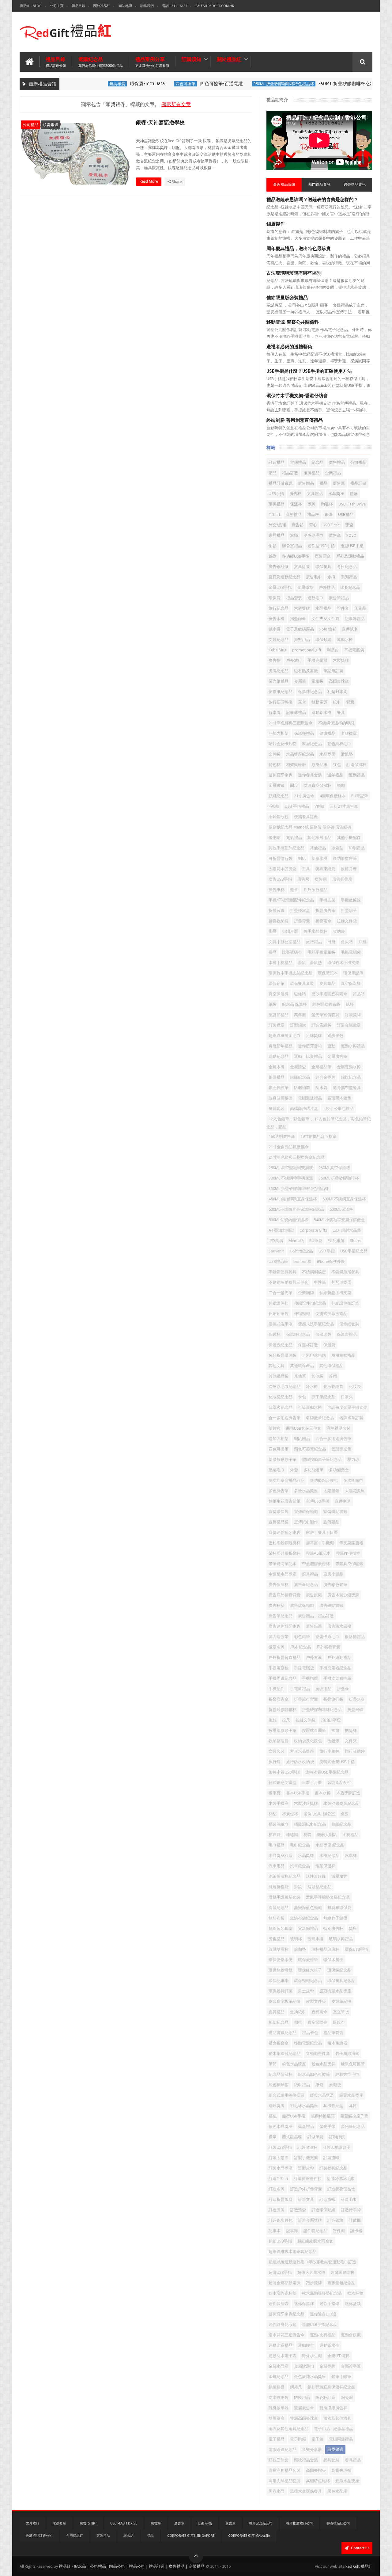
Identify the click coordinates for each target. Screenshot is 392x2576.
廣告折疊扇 (342, 879)
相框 (298, 2022)
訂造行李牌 (351, 2210)
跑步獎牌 (314, 2283)
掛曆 (273, 931)
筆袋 (273, 1004)
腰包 (273, 2116)
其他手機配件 (349, 838)
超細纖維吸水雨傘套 (315, 2241)
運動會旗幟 (351, 2335)
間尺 (294, 785)
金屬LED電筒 (339, 2356)
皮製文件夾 (316, 2001)
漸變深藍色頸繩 (308, 1908)
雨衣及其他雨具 (337, 2418)
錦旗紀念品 (351, 1077)
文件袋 (275, 754)
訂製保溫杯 (307, 2147)
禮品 (323, 483)
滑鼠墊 (347, 754)
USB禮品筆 (278, 1261)
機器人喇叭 (327, 1835)
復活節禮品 (355, 1637)
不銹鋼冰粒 (279, 817)
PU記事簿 (336, 1241)
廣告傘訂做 (279, 567)
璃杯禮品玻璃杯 (325, 1949)
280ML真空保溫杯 (334, 1168)
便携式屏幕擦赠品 (331, 1314)
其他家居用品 (319, 838)
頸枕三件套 (279, 2460)
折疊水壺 (357, 1699)
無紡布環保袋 (339, 1908)
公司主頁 (57, 6)
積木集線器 (337, 2043)
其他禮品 (318, 848)
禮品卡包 (310, 2033)
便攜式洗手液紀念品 (316, 1324)
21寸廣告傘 (304, 796)
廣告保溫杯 (279, 1585)
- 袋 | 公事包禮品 (339, 1109)
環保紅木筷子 (310, 1970)
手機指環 (310, 1678)
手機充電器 (317, 660)
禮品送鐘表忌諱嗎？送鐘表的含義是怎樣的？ (312, 200)
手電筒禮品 (300, 1689)
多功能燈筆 (313, 1470)
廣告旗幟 (314, 1595)
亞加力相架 (279, 733)
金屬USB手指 (280, 587)
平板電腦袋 (354, 650)
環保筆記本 (328, 973)
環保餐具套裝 (302, 983)
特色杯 (275, 765)
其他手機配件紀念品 (286, 848)
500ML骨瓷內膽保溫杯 (288, 1220)
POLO (351, 535)
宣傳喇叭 (343, 1501)
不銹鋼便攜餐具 (283, 1272)
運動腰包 (306, 2345)
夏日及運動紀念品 (285, 577)
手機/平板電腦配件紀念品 (291, 900)
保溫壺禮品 (347, 1334)
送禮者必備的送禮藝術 (289, 347)
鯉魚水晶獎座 (347, 2481)
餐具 (341, 713)
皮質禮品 (277, 2012)
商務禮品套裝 (339, 1428)
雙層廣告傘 (304, 2408)
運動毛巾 (315, 598)
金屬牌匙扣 (304, 2366)
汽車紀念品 (300, 1866)
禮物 (354, 494)
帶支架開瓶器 (351, 1543)
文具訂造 (302, 567)
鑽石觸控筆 (279, 1088)
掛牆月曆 (290, 931)
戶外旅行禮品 (315, 890)
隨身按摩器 (279, 2408)
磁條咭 (300, 994)
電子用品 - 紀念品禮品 (334, 2429)
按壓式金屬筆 (314, 1730)
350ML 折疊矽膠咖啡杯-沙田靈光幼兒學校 (335, 84)
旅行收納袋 (355, 1751)
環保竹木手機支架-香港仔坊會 (297, 396)
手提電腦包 (279, 1668)
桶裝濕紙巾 (279, 1824)
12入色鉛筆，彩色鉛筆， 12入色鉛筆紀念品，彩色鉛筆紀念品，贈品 (319, 1123)
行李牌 (275, 713)
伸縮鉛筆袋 (279, 1314)
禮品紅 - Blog (31, 6)
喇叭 (302, 858)
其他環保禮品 (331, 1366)
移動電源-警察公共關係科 (293, 322)
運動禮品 (357, 775)
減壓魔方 (339, 1876)
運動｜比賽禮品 (308, 1056)
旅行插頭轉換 (281, 702)
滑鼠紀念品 (279, 1908)
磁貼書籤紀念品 (283, 2033)
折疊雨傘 (323, 921)
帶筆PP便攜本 (348, 1553)
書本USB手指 (298, 1793)
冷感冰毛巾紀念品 (285, 1387)
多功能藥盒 (339, 1470)
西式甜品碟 (292, 2137)
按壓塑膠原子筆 (283, 1730)
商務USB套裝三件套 (304, 1428)
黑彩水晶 (277, 2491)
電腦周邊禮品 (341, 2439)
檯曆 (273, 952)
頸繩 (341, 785)
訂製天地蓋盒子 (337, 2147)
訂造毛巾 (349, 2199)
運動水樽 (345, 640)
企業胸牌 (306, 1293)
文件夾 (351, 1741)
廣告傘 (335, 535)
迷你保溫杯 (304, 2304)
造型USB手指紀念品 (320, 2324)
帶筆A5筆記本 (318, 1553)
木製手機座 (279, 1803)
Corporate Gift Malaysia (249, 2536)
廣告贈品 (306, 483)
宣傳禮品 (298, 462)
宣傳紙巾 (350, 629)
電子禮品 (277, 2439)
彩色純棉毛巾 (339, 744)
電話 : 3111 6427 (175, 6)
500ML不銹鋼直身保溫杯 (344, 1199)
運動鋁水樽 (321, 713)
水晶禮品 (323, 608)
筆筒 (273, 2064)
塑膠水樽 (319, 858)
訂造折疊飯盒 (281, 2199)
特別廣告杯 (333, 1928)
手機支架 (327, 900)
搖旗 (335, 1730)
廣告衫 (298, 525)
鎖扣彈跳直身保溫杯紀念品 (331, 2387)
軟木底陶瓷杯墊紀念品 (322, 2293)
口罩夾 (347, 1397)
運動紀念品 (279, 1056)
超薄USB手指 (280, 2272)
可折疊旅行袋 (281, 858)
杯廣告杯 (290, 1814)
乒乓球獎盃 (341, 1282)
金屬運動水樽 (349, 1067)
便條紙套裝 (349, 1324)
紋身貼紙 (319, 765)
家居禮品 (277, 535)
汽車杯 (351, 1856)
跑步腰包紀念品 (341, 2283)
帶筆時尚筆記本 (283, 1564)
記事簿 (292, 2231)
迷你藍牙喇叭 (281, 775)
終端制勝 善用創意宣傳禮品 (295, 420)
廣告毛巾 (314, 577)
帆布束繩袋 (325, 869)
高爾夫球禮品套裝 (285, 2481)
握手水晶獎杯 (315, 931)
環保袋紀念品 (339, 1970)
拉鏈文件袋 (305, 1720)
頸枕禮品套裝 (306, 2460)
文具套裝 (277, 1751)
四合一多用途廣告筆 (333, 1439)
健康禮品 (327, 733)
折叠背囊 (277, 911)
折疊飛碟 (355, 1710)
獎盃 (349, 525)
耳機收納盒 (333, 2106)
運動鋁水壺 (329, 2345)
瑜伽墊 (300, 1949)
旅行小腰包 (329, 1751)
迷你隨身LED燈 (323, 2314)
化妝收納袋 (333, 1387)
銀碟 (329, 514)
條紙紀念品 (341, 1824)
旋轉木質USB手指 (284, 1772)
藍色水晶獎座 (281, 2126)
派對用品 (302, 640)
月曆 (362, 942)
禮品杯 (313, 514)
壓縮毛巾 (277, 1470)
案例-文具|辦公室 (319, 1814)
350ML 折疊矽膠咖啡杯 (339, 1178)
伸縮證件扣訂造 (345, 1303)
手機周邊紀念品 (283, 1678)
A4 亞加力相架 (281, 1230)
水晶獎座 (336, 494)
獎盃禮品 (277, 1939)
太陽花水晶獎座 (283, 869)
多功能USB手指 (296, 556)
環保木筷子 (333, 1960)
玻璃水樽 (315, 1939)
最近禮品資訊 (284, 185)
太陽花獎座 (355, 1491)
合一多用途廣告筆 (285, 1418)
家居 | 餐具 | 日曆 (322, 1532)
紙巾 (337, 702)
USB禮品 (346, 514)
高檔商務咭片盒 (304, 1109)
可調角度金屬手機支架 (347, 1407)
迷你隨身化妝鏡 (283, 2324)
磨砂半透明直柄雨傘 (329, 994)
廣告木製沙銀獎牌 (343, 1595)
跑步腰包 (335, 1036)
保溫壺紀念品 (281, 1345)
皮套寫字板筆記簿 (285, 2001)
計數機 (355, 2220)
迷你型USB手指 (321, 546)
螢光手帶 (327, 2126)
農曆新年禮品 (281, 1046)
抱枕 (273, 1720)
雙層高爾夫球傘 (304, 2418)
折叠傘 (343, 1689)
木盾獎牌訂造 (348, 1793)
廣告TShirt (88, 2523)
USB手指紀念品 (354, 1251)
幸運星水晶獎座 (283, 1574)
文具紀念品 (279, 640)
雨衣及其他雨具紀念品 (288, 2429)
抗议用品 (323, 1689)
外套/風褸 (277, 525)
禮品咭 (359, 994)
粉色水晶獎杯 (323, 2064)
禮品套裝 (294, 598)
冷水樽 (312, 1387)
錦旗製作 (276, 224)
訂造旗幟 (327, 2199)
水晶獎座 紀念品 (330, 1845)
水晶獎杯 (306, 1856)
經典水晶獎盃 (322, 2095)
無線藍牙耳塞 (281, 1928)
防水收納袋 (279, 2397)
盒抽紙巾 (298, 2012)
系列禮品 (349, 577)
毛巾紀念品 (300, 1845)
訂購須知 (191, 59)
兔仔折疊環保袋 (283, 1355)
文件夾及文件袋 (325, 619)
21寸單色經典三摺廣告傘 (291, 723)
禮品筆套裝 (333, 2033)
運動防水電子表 (283, 2356)
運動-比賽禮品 (323, 2335)
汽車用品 (277, 1866)
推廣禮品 (311, 473)
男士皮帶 (306, 1991)
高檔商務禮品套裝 (285, 2470)
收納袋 (339, 931)
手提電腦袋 (304, 1668)
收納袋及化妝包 (308, 1741)
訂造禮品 (277, 462)
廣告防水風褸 (339, 1626)
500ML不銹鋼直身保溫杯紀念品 (296, 1209)
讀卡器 (356, 2231)
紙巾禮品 (302, 2085)
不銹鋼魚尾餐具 (345, 1272)
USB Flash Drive (352, 504)
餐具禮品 (353, 2460)
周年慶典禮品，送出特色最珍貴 (299, 249)
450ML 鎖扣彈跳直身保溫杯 (293, 1199)
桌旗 (345, 1814)
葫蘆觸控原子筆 (354, 2116)
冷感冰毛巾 (313, 535)
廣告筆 (339, 483)
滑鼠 (298, 1887)
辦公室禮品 (292, 546)
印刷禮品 (357, 848)
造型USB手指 (352, 546)
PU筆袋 (316, 1241)
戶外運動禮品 (339, 1658)
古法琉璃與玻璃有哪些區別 (294, 273)
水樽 (331, 577)
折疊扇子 (349, 911)
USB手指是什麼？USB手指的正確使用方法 (309, 371)
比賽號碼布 (292, 952)
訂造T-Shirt (278, 2179)
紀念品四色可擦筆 (314, 2074)
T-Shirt (274, 514)
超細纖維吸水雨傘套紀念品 (292, 2252)
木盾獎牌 (302, 608)
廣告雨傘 (323, 556)
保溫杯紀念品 (310, 692)
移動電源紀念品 (308, 2043)
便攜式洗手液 (281, 1324)
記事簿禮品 (355, 619)
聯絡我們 (147, 6)
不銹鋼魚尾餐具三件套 (288, 1282)
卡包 (302, 1397)
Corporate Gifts (313, 1230)
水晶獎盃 (327, 754)
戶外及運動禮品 (350, 556)
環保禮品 (277, 504)
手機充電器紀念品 (335, 1668)
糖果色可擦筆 (353, 2064)
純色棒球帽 (279, 2085)
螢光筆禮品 (279, 681)
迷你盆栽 (353, 2304)
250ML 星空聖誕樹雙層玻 (291, 1168)
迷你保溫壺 (279, 2304)
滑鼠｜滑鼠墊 (310, 963)
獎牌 (311, 504)
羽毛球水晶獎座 (304, 2106)
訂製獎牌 (353, 1015)
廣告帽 (275, 660)
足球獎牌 (314, 1036)
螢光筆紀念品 (353, 2126)
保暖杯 (275, 1334)
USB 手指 (327, 1251)
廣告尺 (303, 879)
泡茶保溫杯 (325, 1866)
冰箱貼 (337, 848)
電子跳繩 (298, 2439)
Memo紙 (296, 1241)
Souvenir (276, 1251)
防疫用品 (302, 2397)
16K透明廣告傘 (282, 1136)
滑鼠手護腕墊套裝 (285, 1897)
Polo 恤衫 (328, 629)
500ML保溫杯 (341, 1209)
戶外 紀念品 (300, 1647)
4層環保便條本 (333, 796)
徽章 (294, 890)
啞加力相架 (279, 1439)
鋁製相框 (277, 2387)
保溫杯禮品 (304, 733)
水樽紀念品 (329, 1856)
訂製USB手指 (280, 2147)
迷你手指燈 (329, 2304)
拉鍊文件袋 (347, 921)
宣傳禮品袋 (279, 1522)
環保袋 (275, 598)
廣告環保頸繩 (302, 1605)
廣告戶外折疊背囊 (285, 1595)
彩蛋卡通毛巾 (327, 1637)
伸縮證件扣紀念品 (310, 1303)
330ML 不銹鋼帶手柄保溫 (291, 1178)
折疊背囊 (302, 921)
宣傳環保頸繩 (306, 1512)
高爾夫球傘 (339, 681)
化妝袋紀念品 (281, 1397)
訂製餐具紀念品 (333, 2168)
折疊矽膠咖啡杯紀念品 (322, 1710)
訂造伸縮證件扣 (308, 2179)
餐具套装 (277, 1109)
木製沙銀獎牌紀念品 (341, 1803)
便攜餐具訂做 (306, 817)
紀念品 (317, 462)
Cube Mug (278, 650)
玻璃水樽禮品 (341, 1939)
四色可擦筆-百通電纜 (195, 84)
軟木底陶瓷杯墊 (283, 2293)
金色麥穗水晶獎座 (310, 2377)
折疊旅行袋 (333, 1699)
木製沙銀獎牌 (306, 1803)
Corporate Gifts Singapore (191, 2536)
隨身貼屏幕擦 (281, 1098)
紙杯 (350, 1004)
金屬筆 (300, 681)
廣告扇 (321, 879)
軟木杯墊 (355, 2293)
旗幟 (294, 535)
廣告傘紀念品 (306, 1585)
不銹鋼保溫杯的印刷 (336, 723)
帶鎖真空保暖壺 (349, 1564)
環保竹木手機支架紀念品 (290, 973)
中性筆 (320, 1282)
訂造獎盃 (298, 2210)
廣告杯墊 (277, 1605)
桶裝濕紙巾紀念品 (310, 1824)
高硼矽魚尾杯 (318, 2481)
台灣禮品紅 (75, 2536)
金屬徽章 (305, 587)
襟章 (273, 2137)
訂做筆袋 (315, 2137)
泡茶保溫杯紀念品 (285, 1876)
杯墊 (273, 1814)
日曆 (331, 942)
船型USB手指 (294, 2116)
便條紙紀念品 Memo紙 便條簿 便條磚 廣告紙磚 (310, 827)
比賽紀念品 (350, 587)
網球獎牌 (277, 2106)
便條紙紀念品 (281, 692)
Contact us (360, 2548)
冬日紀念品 (347, 567)
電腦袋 (317, 681)
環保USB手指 (356, 1949)
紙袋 (319, 2085)
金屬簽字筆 (351, 2366)
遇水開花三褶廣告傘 (286, 2335)
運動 (331, 1046)
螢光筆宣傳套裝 (325, 1015)
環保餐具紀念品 (341, 1981)
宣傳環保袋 (279, 1512)
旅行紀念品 (279, 608)
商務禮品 (294, 514)
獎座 (353, 1928)
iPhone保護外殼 (331, 1261)
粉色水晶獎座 (294, 2064)
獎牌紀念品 (279, 671)
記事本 (275, 2231)
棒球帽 (292, 1835)
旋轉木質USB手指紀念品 (327, 1772)
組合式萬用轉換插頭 (286, 2095)
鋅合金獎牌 (325, 1077)
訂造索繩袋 (321, 1025)
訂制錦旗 (337, 2137)
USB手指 (276, 494)
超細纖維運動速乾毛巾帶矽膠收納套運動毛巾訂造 (312, 2262)
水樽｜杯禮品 (281, 963)
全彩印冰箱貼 (314, 1355)
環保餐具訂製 (281, 1991)
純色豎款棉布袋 (326, 1004)
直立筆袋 (341, 2012)
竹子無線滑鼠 (347, 2054)
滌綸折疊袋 (279, 1887)
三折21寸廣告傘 (344, 806)
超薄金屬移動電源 (285, 2283)
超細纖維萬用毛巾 (285, 1036)
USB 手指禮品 (297, 806)
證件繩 (339, 2231)
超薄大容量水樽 (311, 2272)
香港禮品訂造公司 (39, 2536)
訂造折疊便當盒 (341, 2189)
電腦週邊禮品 (310, 1098)
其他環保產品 (302, 1366)
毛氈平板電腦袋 (321, 952)
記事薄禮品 (296, 713)
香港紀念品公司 (261, 2523)
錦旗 (273, 556)
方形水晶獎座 (302, 1751)
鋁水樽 (275, 629)
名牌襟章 (349, 733)
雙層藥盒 (277, 2418)
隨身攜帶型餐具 (347, 1088)
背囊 (350, 702)
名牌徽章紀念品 (320, 1418)
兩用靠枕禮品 (343, 1355)
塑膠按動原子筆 (283, 1459)
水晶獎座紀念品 (300, 754)
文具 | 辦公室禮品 (285, 942)
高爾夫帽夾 (316, 2470)
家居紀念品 (312, 744)
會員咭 (347, 942)
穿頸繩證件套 (318, 2054)
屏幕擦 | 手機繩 (320, 1543)
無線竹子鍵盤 (335, 1918)
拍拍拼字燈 (331, 1720)
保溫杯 (296, 504)
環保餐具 (323, 567)
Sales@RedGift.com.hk (215, 6)
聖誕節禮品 (279, 1015)
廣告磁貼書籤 (331, 1605)
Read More (149, 181)
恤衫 (273, 546)
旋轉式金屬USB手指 (337, 1762)
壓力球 (353, 1459)
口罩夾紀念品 (281, 1407)
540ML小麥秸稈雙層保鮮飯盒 (339, 1220)
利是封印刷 (337, 692)
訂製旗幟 (331, 2158)
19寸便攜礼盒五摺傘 (318, 1136)
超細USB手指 (280, 2241)
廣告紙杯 (277, 890)
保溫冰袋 (323, 1334)
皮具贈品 (327, 983)
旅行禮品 (314, 942)
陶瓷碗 (347, 2397)
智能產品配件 (339, 1783)
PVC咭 (274, 806)
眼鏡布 (339, 2022)
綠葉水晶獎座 (351, 2095)
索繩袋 (335, 2085)
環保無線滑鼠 (281, 1970)
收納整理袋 (279, 1741)
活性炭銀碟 (316, 1876)
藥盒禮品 (306, 2126)
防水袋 (321, 1088)
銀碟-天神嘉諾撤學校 (160, 122)
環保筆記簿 (353, 973)
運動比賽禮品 (281, 2345)
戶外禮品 (327, 587)
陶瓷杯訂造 (325, 2397)
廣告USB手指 (280, 879)
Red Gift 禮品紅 (359, 2566)
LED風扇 (276, 1241)
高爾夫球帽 (341, 2470)
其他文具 (277, 1366)
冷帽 (333, 1376)
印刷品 (360, 608)
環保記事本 (279, 1981)
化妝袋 (355, 1387)
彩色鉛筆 (302, 1637)
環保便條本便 (281, 1960)
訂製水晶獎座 (281, 2168)
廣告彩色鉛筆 (335, 1585)
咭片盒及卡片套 (283, 744)
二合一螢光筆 (281, 1293)
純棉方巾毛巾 (347, 2074)
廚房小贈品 (333, 1574)
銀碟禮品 (277, 1077)
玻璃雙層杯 (279, 1949)
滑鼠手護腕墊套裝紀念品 (328, 1897)
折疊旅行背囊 (306, 1699)
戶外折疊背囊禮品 (285, 1658)
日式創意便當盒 (283, 1783)
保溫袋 (329, 1345)
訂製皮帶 (306, 2168)
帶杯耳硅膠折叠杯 (285, 1553)
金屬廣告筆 (337, 1056)
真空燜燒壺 (317, 2022)
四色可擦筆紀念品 (310, 1449)
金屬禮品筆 (321, 1067)
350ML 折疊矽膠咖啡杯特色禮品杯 (257, 84)
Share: (356, 1241)
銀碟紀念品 (300, 1077)
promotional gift (307, 650)
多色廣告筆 (279, 1491)
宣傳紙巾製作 (306, 1522)
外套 (294, 1470)
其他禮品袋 (279, 1376)
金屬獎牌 (327, 2366)
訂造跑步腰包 (281, 2220)
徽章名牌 (277, 1647)
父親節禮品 (308, 1928)
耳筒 (353, 2106)
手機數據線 (351, 900)
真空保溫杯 (351, 983)
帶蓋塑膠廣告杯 (316, 1564)
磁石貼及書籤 (306, 671)
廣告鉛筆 (314, 1626)
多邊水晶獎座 (306, 1491)
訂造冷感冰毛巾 (341, 2179)
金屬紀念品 (279, 2377)
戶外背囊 (314, 1658)
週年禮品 (335, 775)
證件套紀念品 (315, 2231)
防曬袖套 (302, 1088)
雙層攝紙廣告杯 (333, 2408)
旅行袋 (275, 1762)
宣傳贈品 (331, 1522)
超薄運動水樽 (343, 2272)
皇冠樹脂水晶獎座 (335, 1991)
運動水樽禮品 (353, 1046)
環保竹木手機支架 (343, 963)
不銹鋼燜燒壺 (314, 1272)
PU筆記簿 (360, 796)
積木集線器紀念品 (285, 2054)
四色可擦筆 (159, 84)
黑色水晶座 (337, 2491)
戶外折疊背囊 (328, 1647)
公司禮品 (31, 125)
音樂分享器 (312, 2450)
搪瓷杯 (351, 1730)
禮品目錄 (78, 6)
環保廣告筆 (308, 1960)
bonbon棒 (302, 1261)
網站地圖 (125, 6)
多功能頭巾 (353, 1480)
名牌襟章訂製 (351, 1418)
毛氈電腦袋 (351, 952)
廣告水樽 (277, 619)
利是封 (333, 650)
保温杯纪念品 (298, 1334)
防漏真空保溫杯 (317, 785)
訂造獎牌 (277, 2210)
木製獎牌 (341, 660)
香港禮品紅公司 (338, 2523)
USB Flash (331, 525)
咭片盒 (275, 1428)
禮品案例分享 (152, 62)
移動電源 (319, 702)
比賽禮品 (350, 1835)
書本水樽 (323, 1793)
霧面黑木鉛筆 (339, 1098)
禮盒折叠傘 (279, 2043)
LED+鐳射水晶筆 (347, 1230)
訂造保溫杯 (356, 765)
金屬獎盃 (298, 1067)
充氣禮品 (294, 838)
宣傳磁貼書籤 (335, 1512)
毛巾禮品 (277, 1845)
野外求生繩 (312, 2356)
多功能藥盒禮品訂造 (286, 1480)
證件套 (343, 608)
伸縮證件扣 (279, 1303)
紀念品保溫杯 (281, 2074)
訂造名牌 (277, 2189)
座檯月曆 (349, 869)
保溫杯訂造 (308, 1345)
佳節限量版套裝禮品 (287, 298)
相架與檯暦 (296, 765)
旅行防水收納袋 (300, 1762)
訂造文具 (306, 2199)
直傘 (302, 702)
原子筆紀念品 (323, 1397)
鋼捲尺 (296, 2387)
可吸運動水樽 (310, 1407)
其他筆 (300, 1376)
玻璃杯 (296, 1939)
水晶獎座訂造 (281, 1856)
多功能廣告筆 (345, 858)
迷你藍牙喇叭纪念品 (286, 2314)
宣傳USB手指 (318, 1501)
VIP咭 (319, 806)
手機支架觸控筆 (337, 1678)
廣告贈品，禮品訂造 (316, 1616)
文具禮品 (315, 494)
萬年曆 (300, 1015)
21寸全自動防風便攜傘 (289, 1147)
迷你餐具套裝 (310, 775)
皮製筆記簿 (341, 2001)
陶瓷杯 (327, 504)
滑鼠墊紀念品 (319, 1887)
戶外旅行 (294, 660)
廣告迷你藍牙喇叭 (285, 1626)
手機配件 (277, 1689)
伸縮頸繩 (302, 1314)
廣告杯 (295, 494)
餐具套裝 (331, 2460)
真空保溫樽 (279, 994)
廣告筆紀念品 (281, 1616)
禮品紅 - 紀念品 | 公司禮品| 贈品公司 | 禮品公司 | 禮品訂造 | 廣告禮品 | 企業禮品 (132, 2566)
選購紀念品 (101, 62)
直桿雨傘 (319, 2012)
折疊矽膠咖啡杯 (283, 1710)
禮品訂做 (358, 483)
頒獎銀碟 (51, 125)
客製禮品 (103, 2536)
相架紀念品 (279, 2022)
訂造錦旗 (335, 2220)
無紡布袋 (91, 84)
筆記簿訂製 (333, 671)
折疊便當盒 (300, 911)
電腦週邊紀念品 (283, 2450)
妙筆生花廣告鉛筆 (285, 1501)
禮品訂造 (290, 473)
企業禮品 (333, 473)
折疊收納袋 (279, 921)
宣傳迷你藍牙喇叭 (285, 1532)
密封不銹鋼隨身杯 (285, 1543)
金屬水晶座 (279, 2366)
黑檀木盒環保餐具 (306, 2491)
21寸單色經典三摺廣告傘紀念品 (297, 1157)
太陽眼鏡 (331, 1491)
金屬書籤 (277, 785)
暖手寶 (275, 1793)
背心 (313, 525)
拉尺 (286, 1720)
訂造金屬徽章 (349, 1025)
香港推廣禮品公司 (300, 2523)
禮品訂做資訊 (281, 483)
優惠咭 (275, 838)
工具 (306, 869)
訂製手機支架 (306, 2158)
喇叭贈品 (302, 1439)
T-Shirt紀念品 (301, 1251)
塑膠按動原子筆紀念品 (322, 1459)
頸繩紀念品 (279, 796)
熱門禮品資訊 (319, 185)
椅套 (307, 1835)
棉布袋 (275, 1835)
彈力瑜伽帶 (279, 1637)
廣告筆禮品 (339, 598)
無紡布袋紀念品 (304, 1918)
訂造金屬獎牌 (310, 2220)
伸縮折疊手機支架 (335, 1293)
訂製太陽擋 (279, 2158)
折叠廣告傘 (279, 1699)
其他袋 (317, 1376)
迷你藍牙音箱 (310, 1046)
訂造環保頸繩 (323, 2210)
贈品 (273, 473)
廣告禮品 (337, 462)
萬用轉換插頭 (323, 2116)
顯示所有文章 (176, 104)
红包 (337, 765)
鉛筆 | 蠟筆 (341, 2377)
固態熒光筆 (341, 1449)
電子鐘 (317, 2439)
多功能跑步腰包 (324, 1480)
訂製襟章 (277, 1025)
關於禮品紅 (102, 6)
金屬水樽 (277, 1067)
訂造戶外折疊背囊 (306, 2189)
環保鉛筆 (277, 983)
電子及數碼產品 (300, 629)
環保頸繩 (323, 640)
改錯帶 (333, 1741)
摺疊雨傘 (298, 619)
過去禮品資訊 (355, 185)
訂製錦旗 (298, 1025)
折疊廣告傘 (325, 911)
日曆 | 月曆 (312, 1783)
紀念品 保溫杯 (294, 1004)
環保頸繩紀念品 (308, 1981)
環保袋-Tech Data (121, 84)
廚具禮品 (310, 1574)
